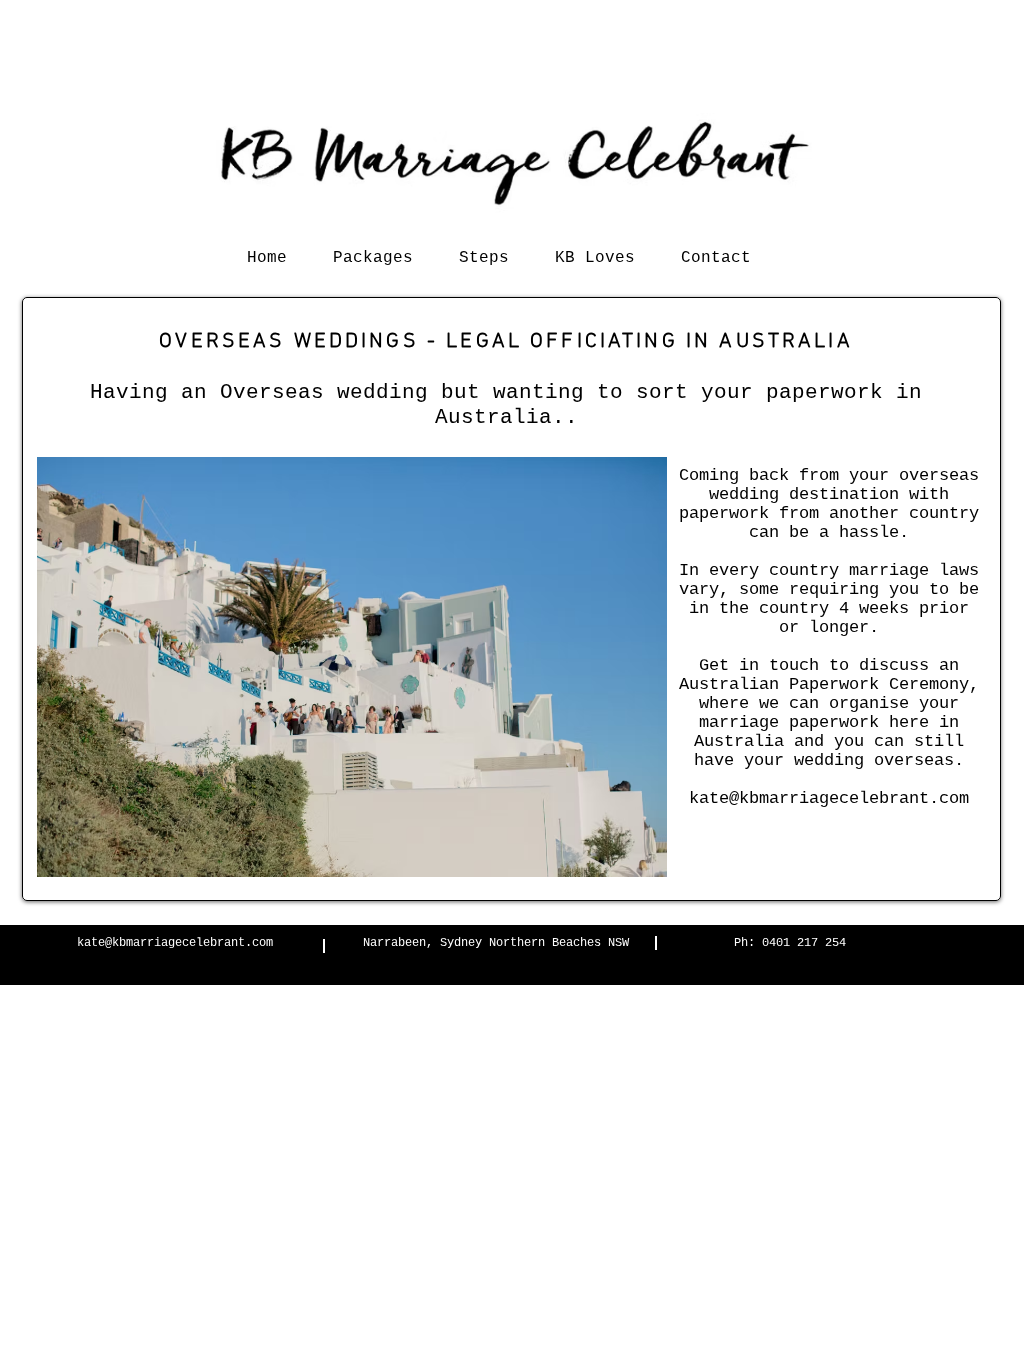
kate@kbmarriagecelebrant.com (175, 943)
